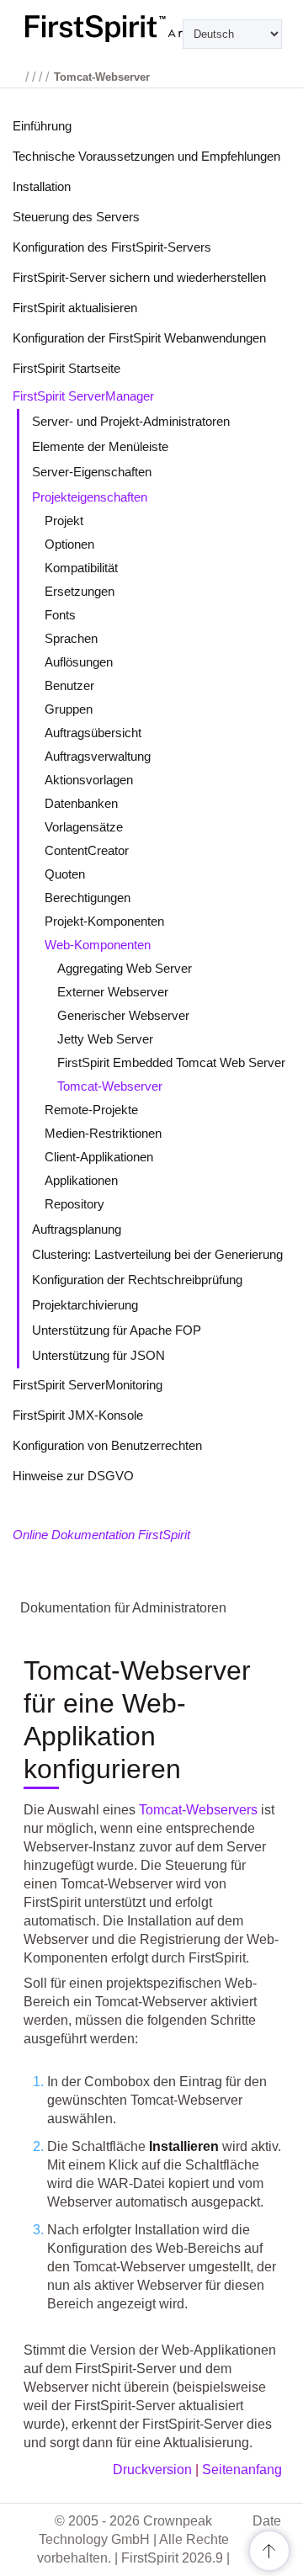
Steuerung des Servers (76, 217)
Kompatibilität (81, 568)
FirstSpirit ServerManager (83, 396)
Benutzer (69, 685)
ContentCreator (87, 850)
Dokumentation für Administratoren (123, 1608)
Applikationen (81, 1180)
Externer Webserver (113, 992)
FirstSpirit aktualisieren (75, 308)
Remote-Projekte (91, 1110)
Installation (42, 186)
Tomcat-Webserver (110, 1086)
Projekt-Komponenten (104, 921)
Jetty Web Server (105, 1039)
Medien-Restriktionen (103, 1133)
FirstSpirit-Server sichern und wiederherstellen (139, 277)
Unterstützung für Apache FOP (117, 1330)
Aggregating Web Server (125, 968)
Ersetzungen (80, 591)
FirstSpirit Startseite (66, 368)
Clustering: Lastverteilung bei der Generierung (157, 1254)
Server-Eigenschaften (92, 472)
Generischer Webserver (123, 1015)
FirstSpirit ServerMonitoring (88, 1385)
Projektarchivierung (85, 1305)
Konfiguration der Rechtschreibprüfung (137, 1280)
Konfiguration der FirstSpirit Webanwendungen (139, 338)
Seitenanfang (242, 2470)
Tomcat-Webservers (198, 1810)
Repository (74, 1204)
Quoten (65, 874)
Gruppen (69, 709)
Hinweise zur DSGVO (73, 1476)
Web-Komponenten (98, 945)
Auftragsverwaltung (98, 756)
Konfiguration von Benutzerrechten (107, 1445)
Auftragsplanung (77, 1229)
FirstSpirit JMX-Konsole (78, 1415)
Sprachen (71, 638)
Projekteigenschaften (90, 497)
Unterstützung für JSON (98, 1355)
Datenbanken (81, 803)
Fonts (60, 615)
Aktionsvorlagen (89, 780)
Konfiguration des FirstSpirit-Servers (112, 247)
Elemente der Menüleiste (100, 446)
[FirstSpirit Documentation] (151, 29)
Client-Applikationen (99, 1157)
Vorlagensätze (84, 827)
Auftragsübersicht (93, 733)
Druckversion (152, 2470)
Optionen (69, 544)
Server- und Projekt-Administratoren (131, 421)
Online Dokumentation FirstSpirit (101, 1535)
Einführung (42, 126)
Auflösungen (79, 662)
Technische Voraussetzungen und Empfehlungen (146, 156)
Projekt (64, 521)
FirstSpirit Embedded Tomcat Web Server (171, 1062)
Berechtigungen (88, 898)
